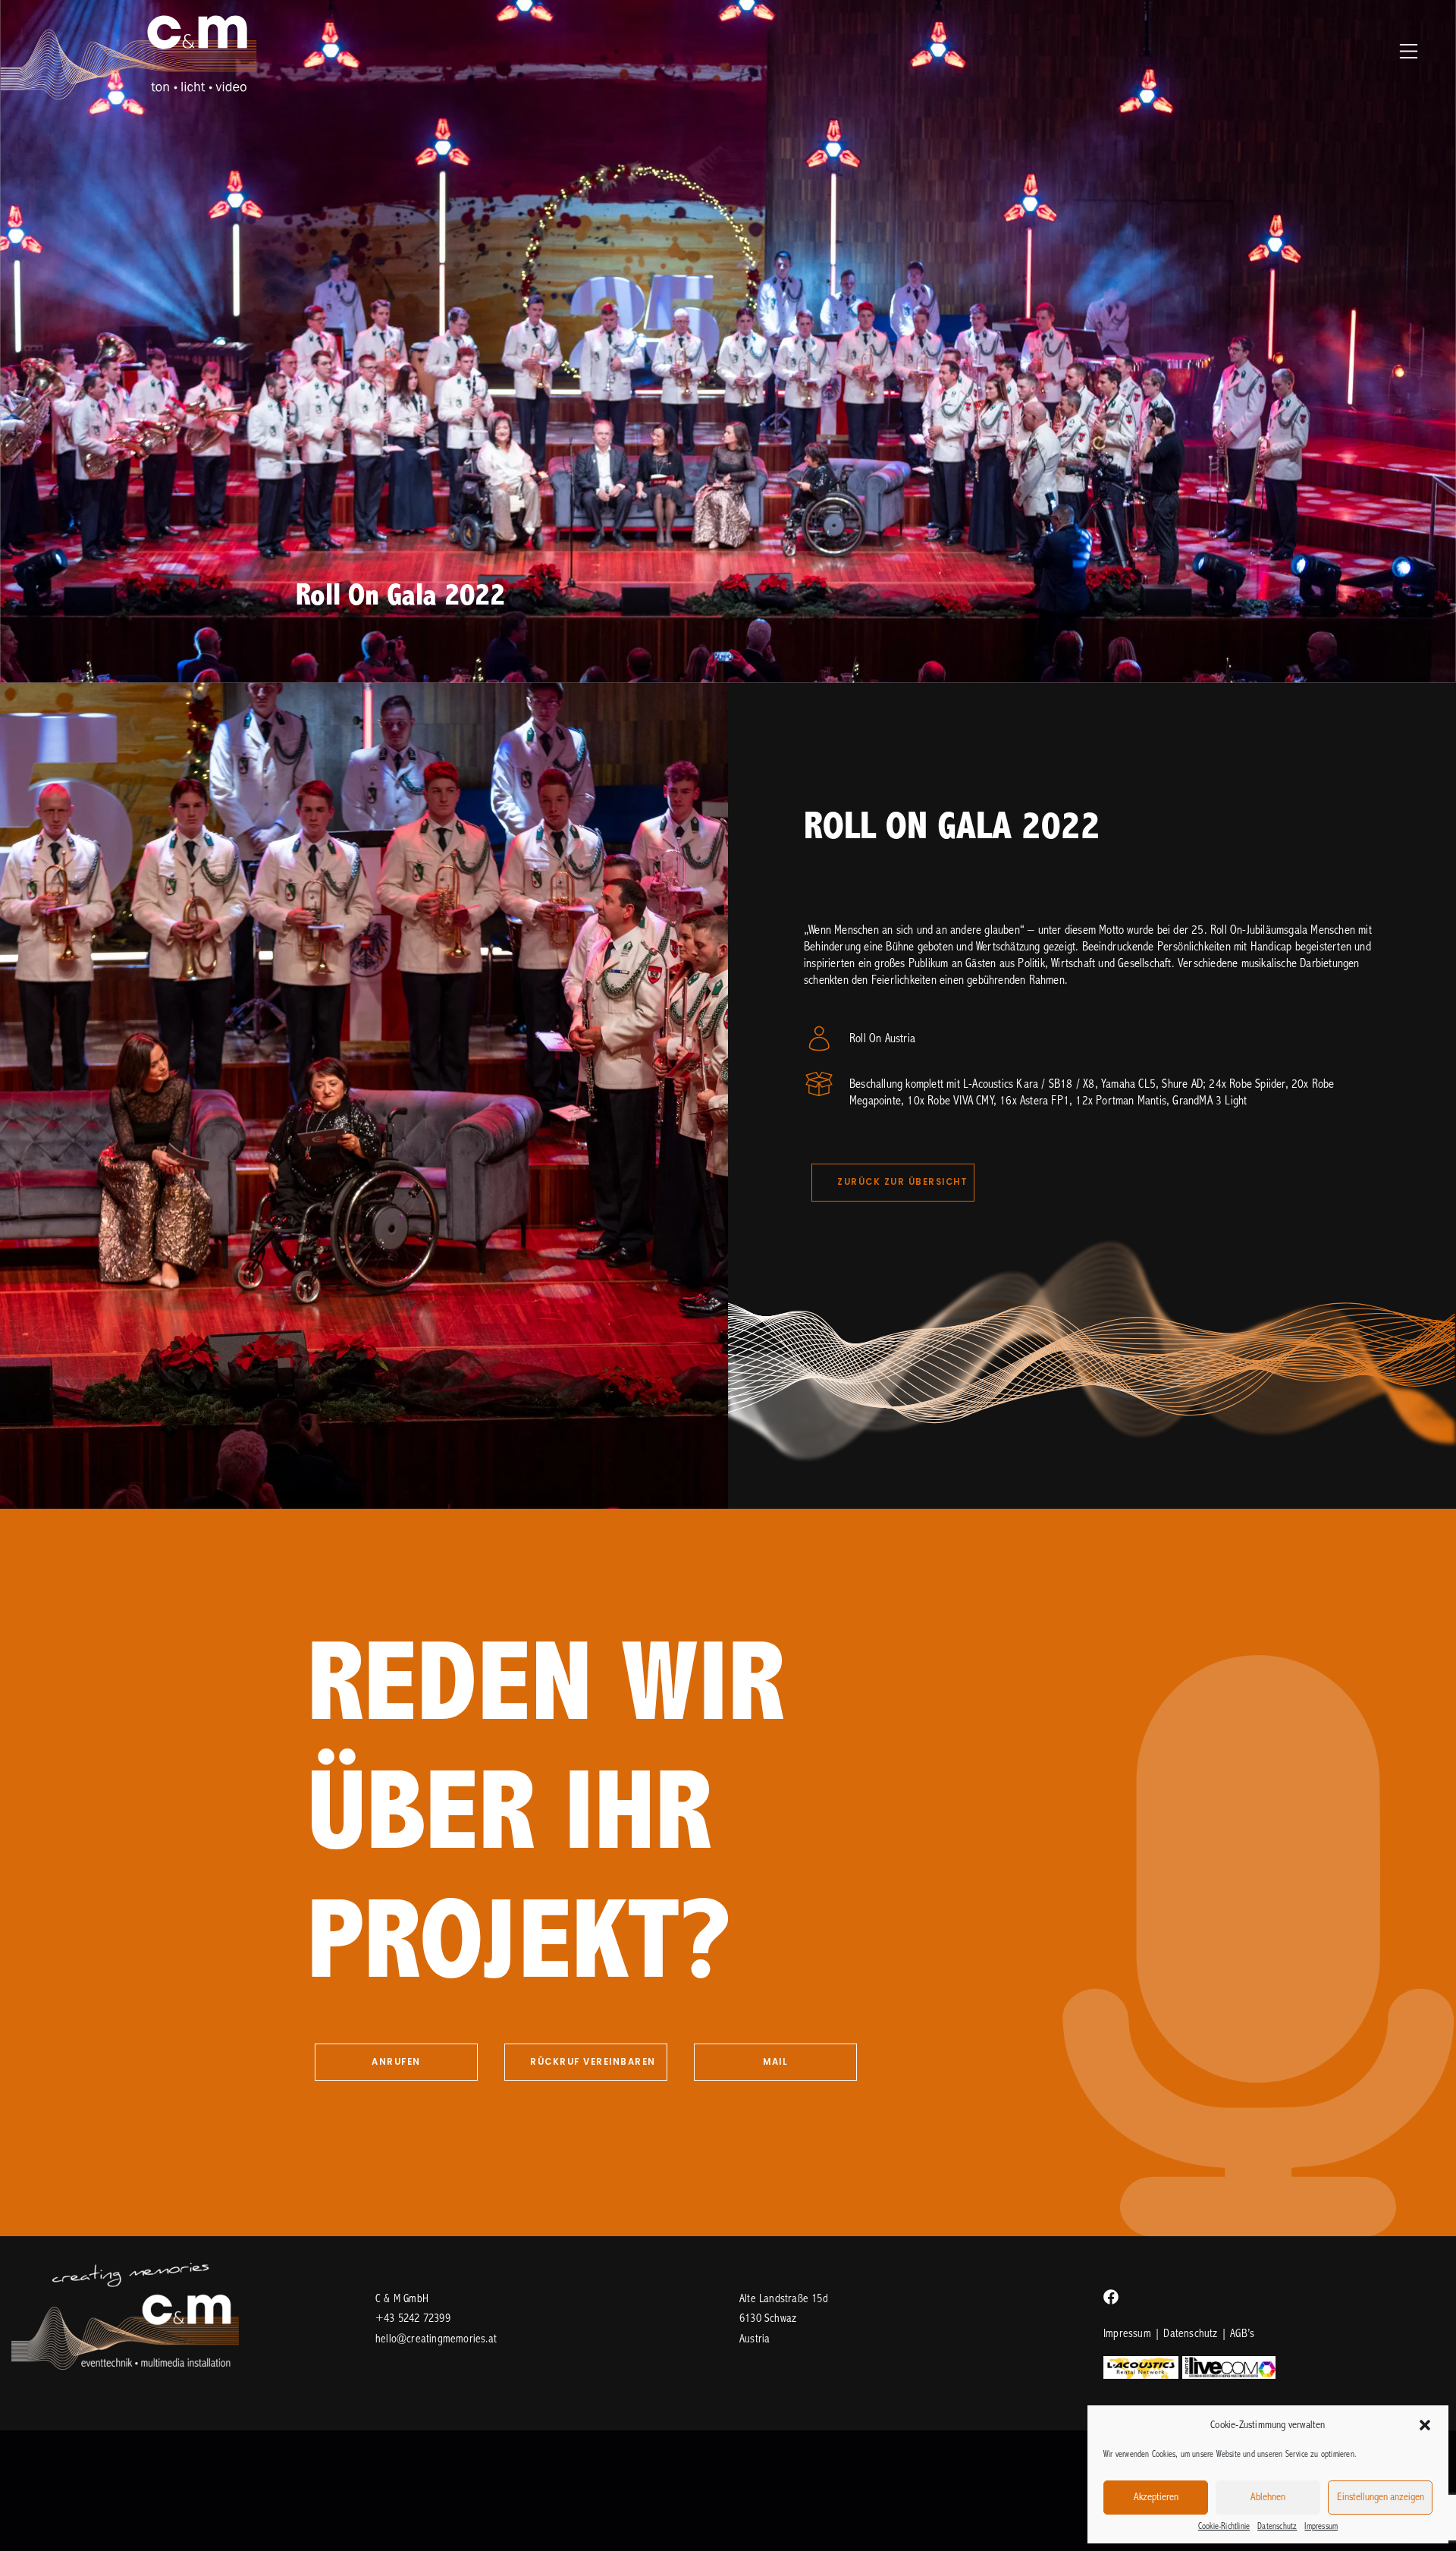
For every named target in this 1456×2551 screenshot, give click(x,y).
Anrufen (396, 2062)
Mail (775, 2062)
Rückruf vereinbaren (593, 2062)
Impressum (1321, 2527)
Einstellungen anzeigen (1381, 2498)
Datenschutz (1277, 2527)
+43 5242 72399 (413, 2319)
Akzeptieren (1156, 2498)
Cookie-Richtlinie (1224, 2527)
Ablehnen (1268, 2498)
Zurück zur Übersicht (902, 1182)
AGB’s (1242, 2334)
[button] (1425, 2425)
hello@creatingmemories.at (436, 2339)
